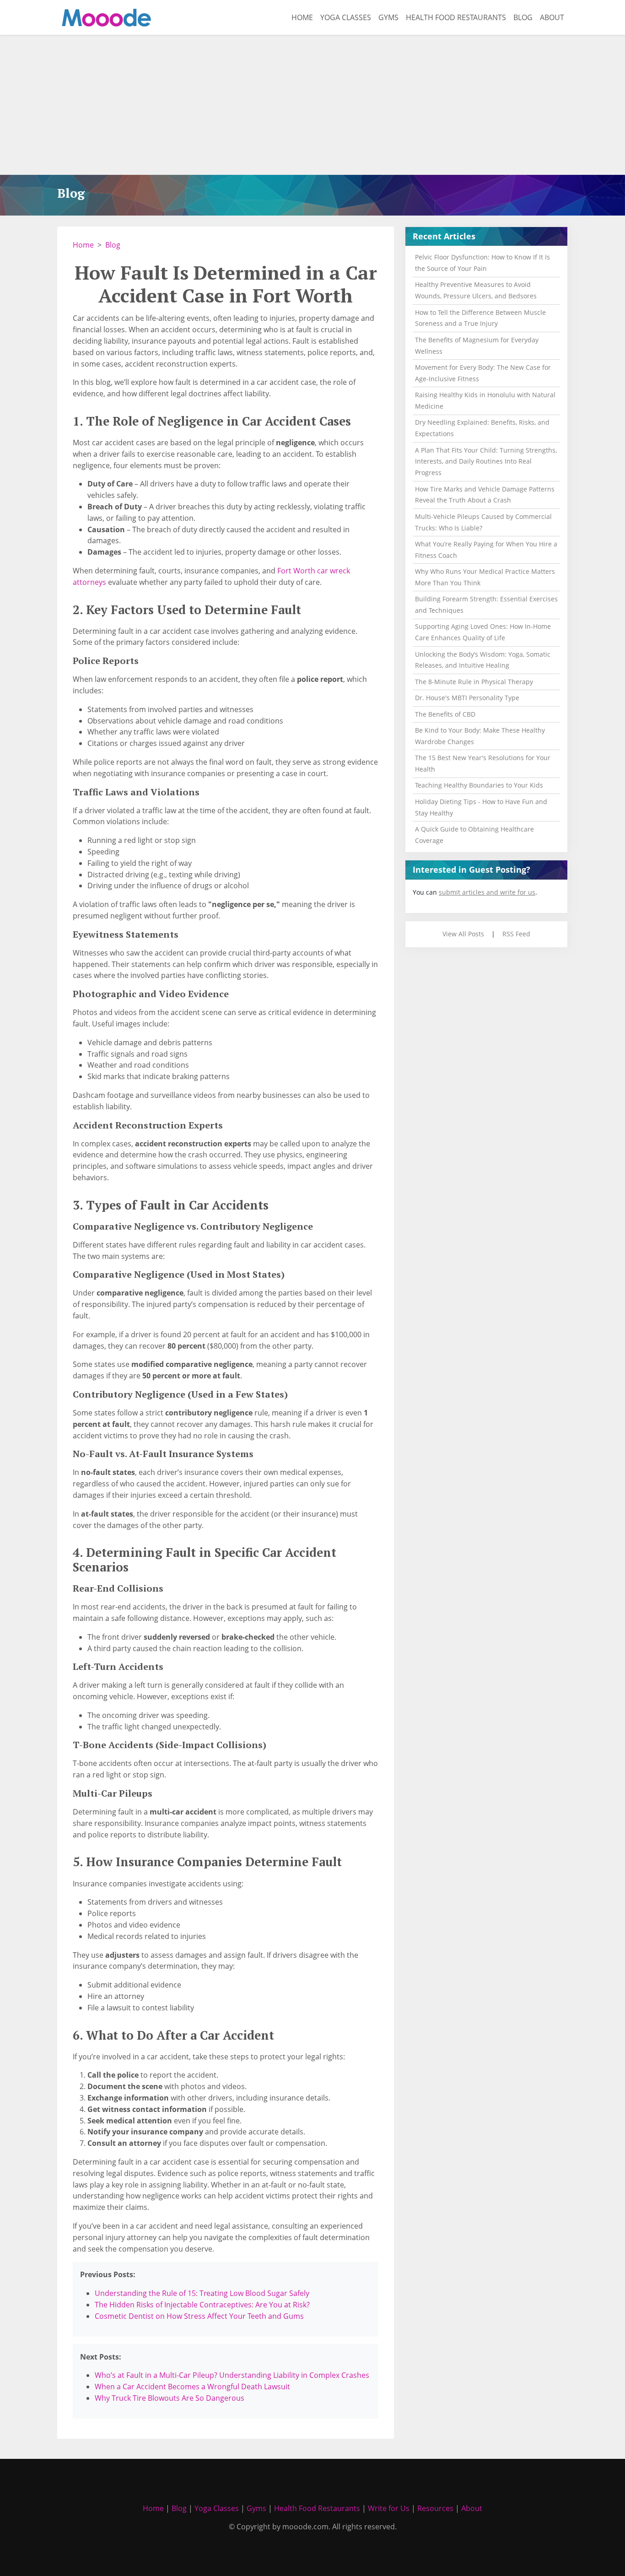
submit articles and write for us (487, 892)
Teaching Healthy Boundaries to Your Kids (479, 785)
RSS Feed (516, 934)
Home (302, 17)
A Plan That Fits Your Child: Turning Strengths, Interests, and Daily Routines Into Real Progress (486, 462)
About (552, 17)
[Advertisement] (312, 106)
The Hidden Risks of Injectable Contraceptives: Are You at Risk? (202, 2305)
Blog (523, 17)
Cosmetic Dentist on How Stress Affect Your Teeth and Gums (199, 2316)
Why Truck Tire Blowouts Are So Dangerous (170, 2398)
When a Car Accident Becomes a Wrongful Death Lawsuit (192, 2387)
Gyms (388, 17)
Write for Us (389, 2508)
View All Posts (463, 934)
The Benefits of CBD (445, 714)
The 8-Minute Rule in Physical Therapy (474, 682)
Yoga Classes (346, 17)
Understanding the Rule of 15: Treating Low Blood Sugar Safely (202, 2293)
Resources (435, 2508)
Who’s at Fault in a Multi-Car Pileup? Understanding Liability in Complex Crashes (232, 2375)
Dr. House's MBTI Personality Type (467, 698)
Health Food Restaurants (456, 17)
